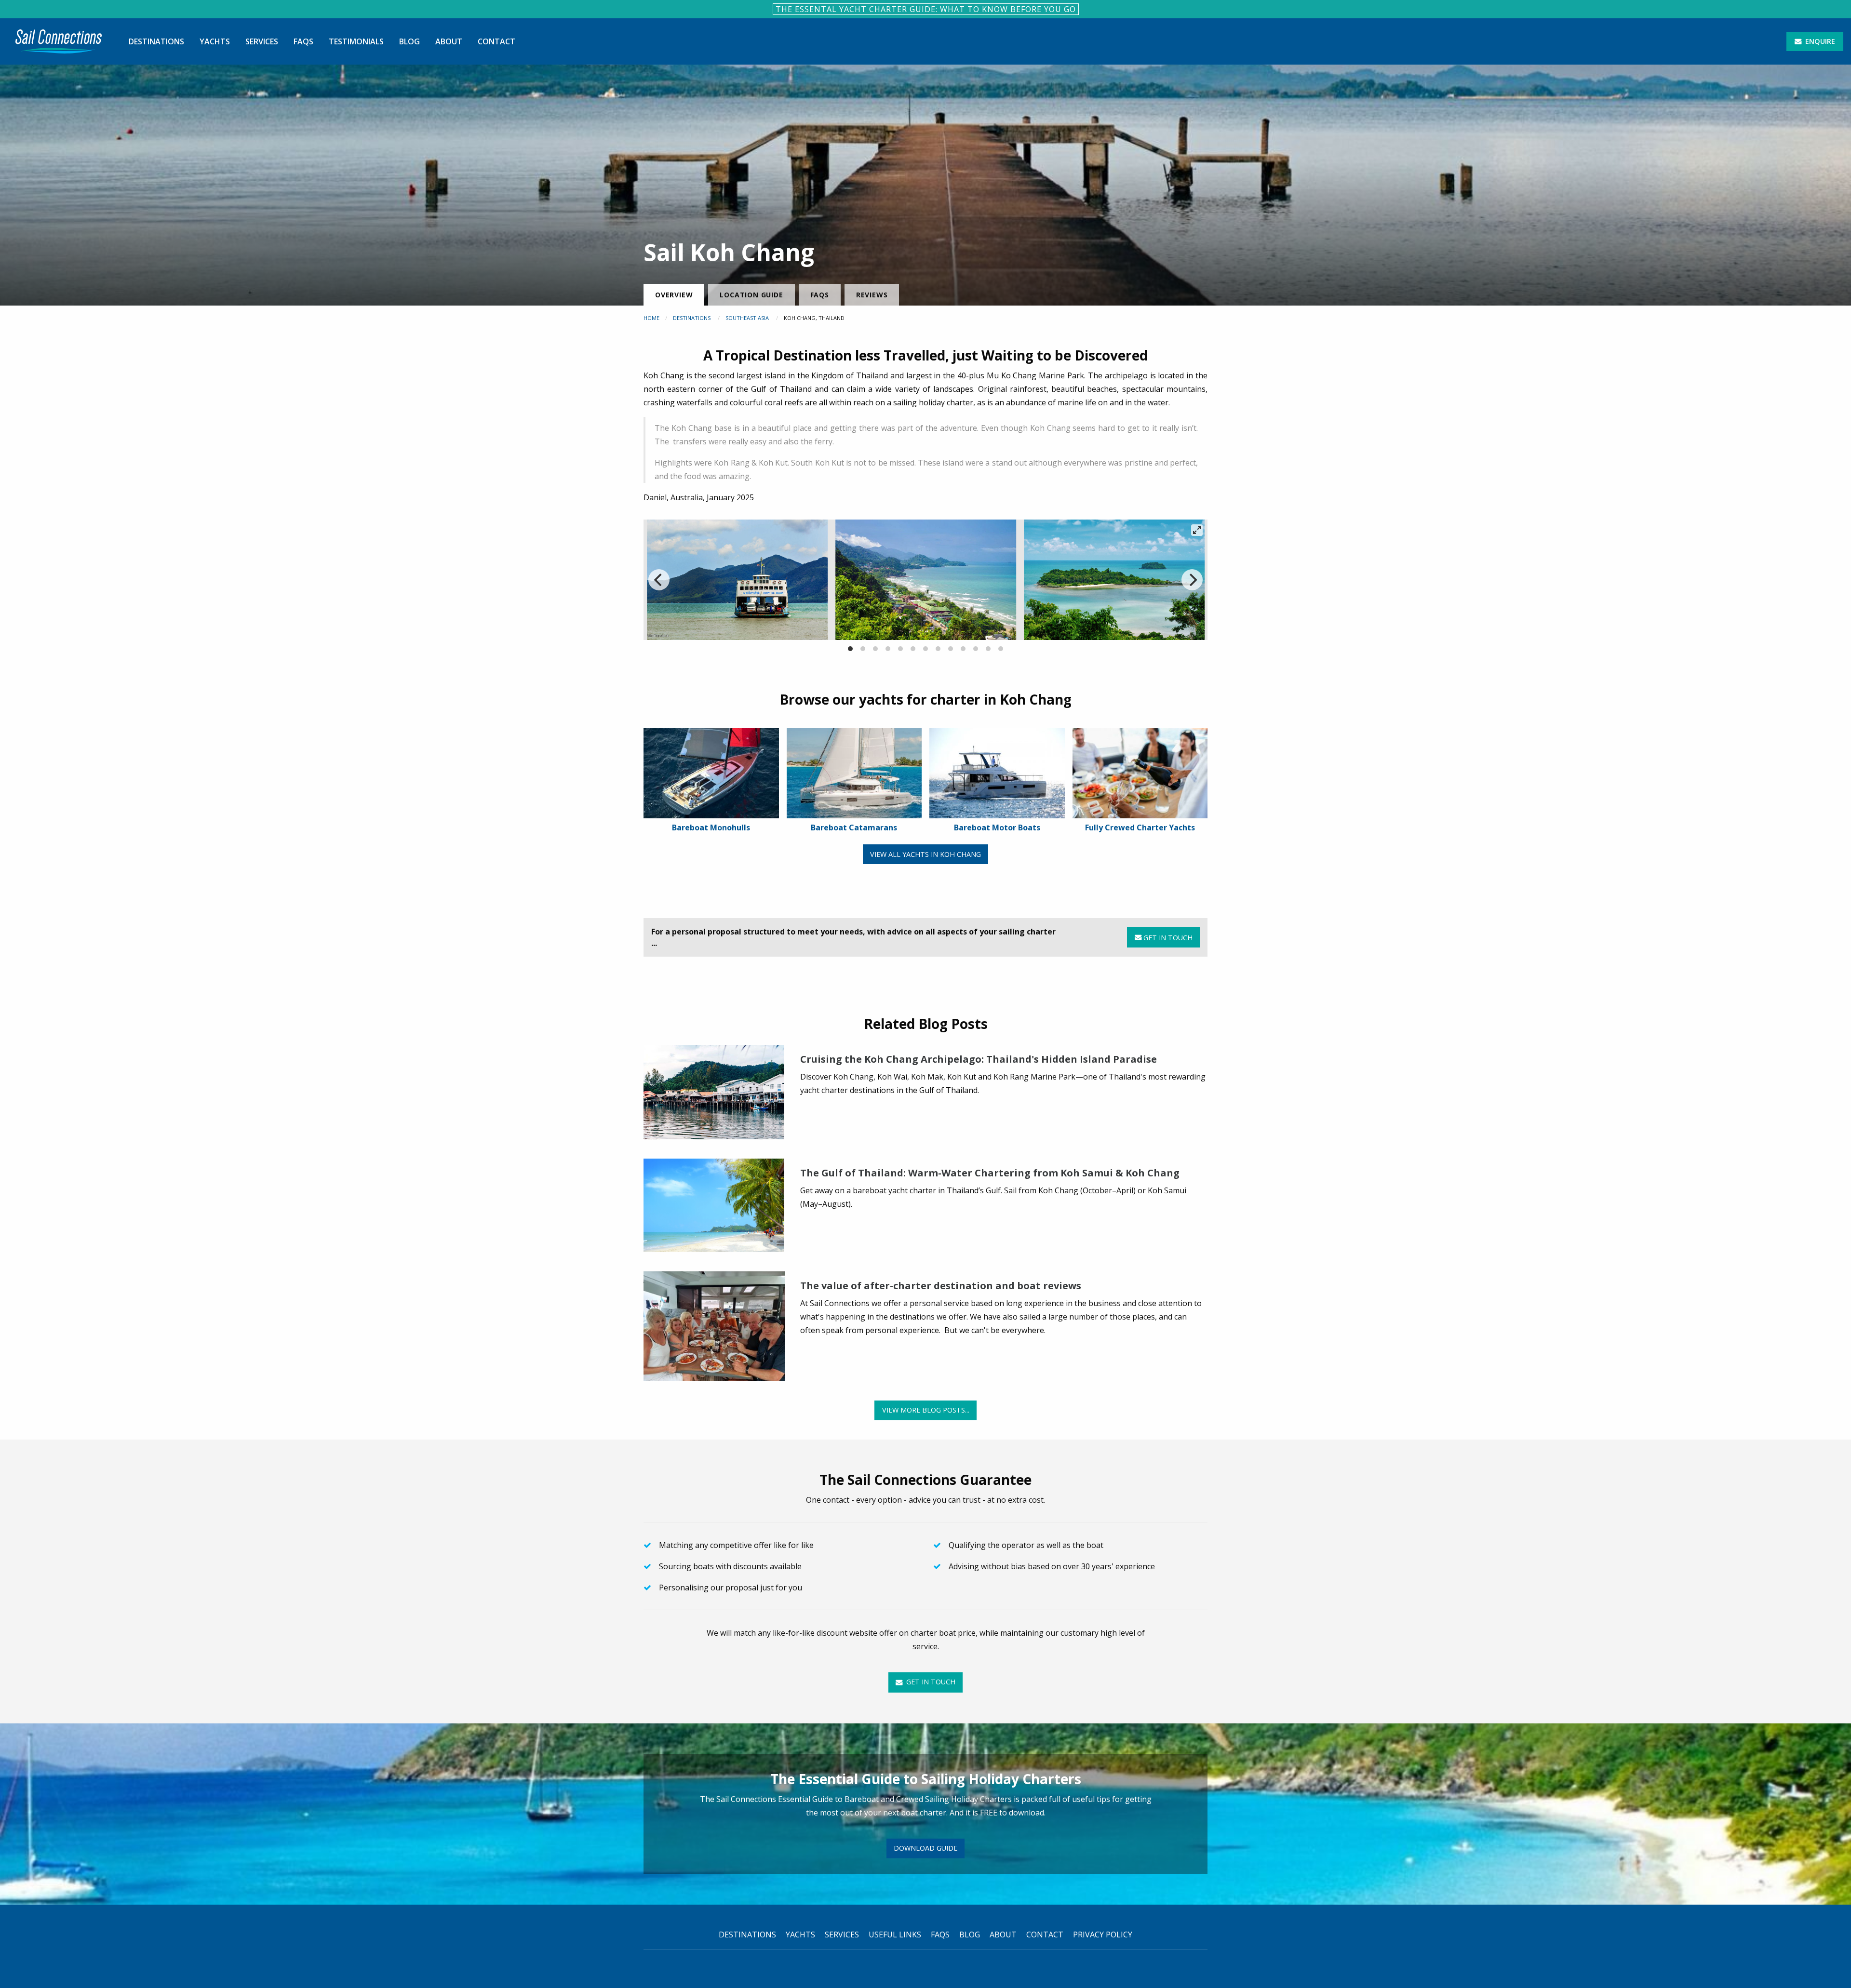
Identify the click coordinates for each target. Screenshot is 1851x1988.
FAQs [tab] (820, 295)
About (449, 41)
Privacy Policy (1103, 1935)
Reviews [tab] (872, 295)
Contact (496, 41)
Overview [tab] (674, 295)
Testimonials (356, 41)
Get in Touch (1167, 938)
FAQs (303, 41)
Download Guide (925, 1848)
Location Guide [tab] (751, 295)
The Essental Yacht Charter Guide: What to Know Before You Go (926, 9)
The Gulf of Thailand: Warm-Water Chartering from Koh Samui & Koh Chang (990, 1173)
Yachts (215, 41)
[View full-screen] (1197, 530)
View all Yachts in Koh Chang (925, 854)
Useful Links (895, 1935)
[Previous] (659, 580)
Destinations (156, 41)
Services (262, 41)
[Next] (1192, 580)
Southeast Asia (748, 318)
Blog (409, 41)
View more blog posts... (926, 1410)
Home (651, 318)
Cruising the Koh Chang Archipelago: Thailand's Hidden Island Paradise (979, 1059)
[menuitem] (59, 41)
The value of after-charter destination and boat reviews (941, 1286)
